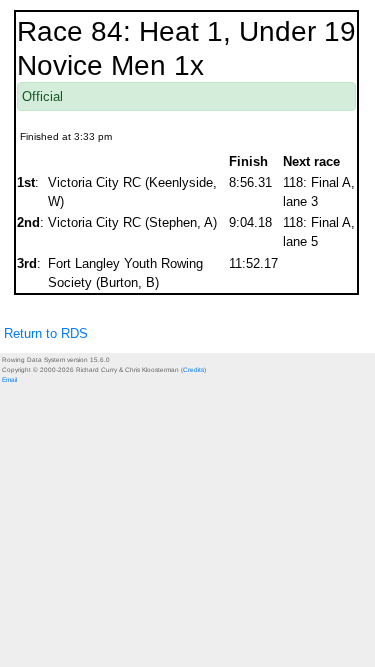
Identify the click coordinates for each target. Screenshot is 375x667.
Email (9, 379)
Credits (193, 369)
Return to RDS (46, 333)
